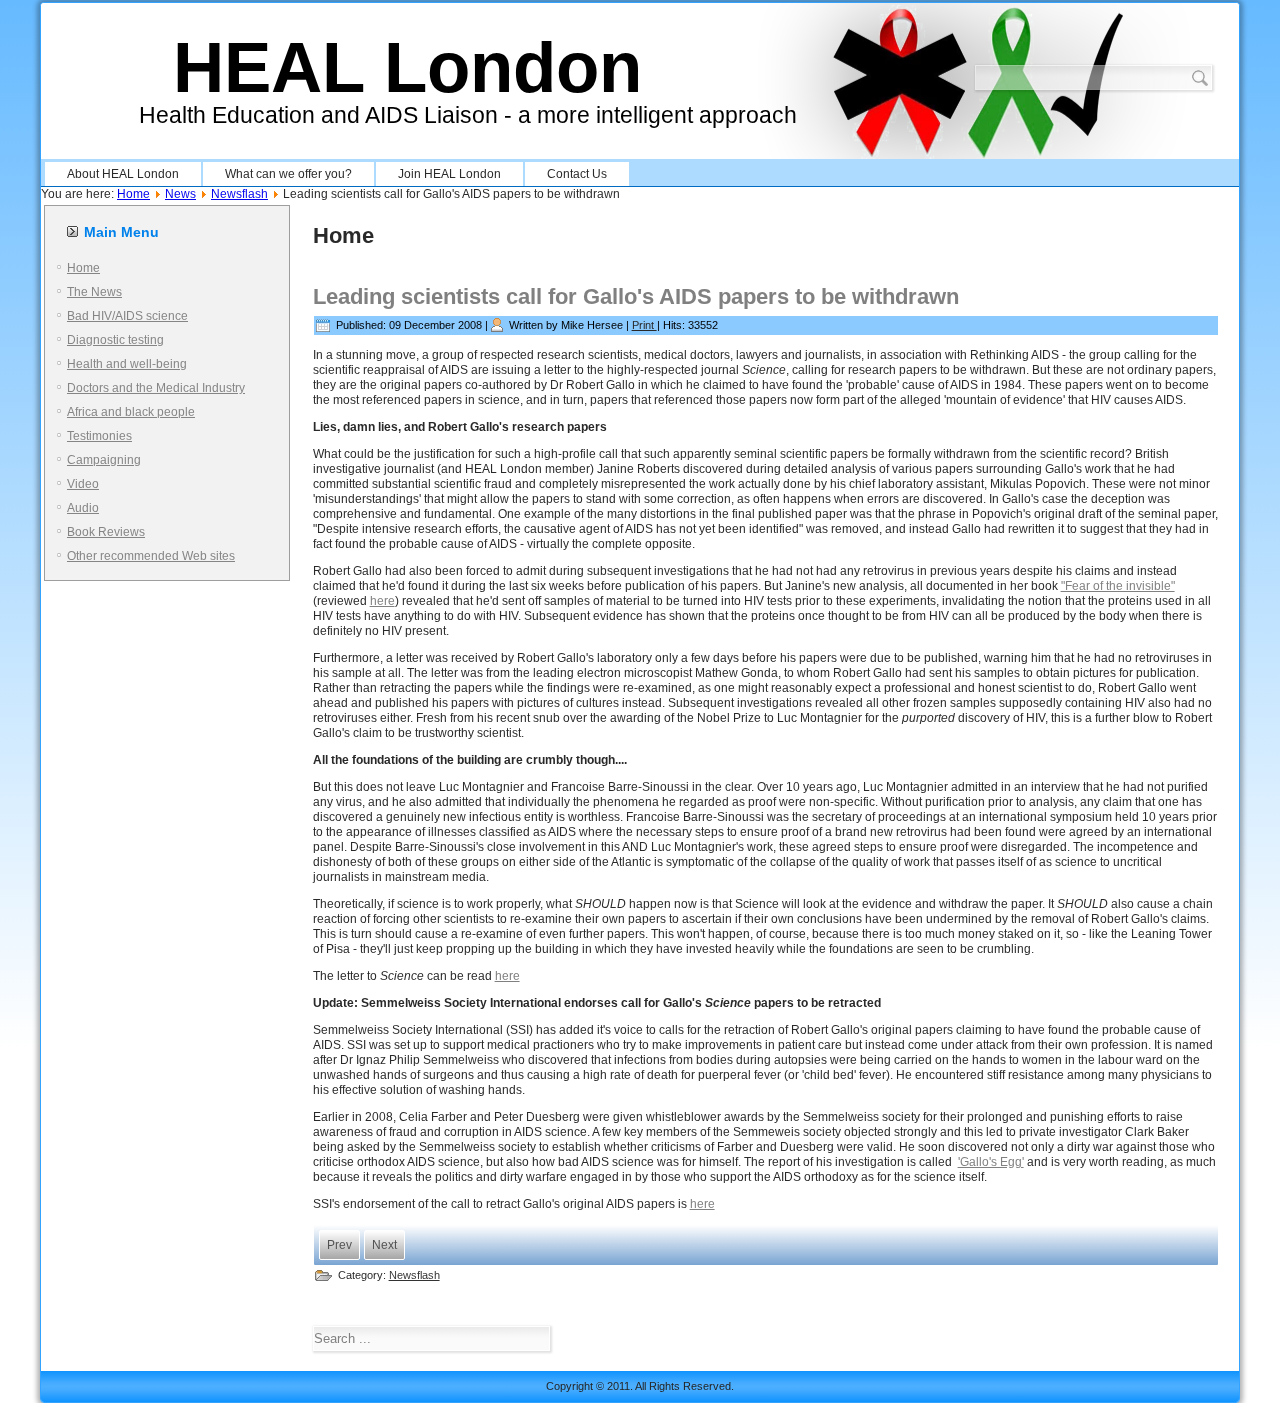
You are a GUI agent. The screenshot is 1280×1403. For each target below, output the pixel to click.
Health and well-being (127, 364)
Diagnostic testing (115, 340)
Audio (83, 508)
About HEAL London (123, 174)
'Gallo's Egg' (991, 1162)
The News (94, 292)
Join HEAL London (449, 174)
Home (133, 194)
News (180, 194)
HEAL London (407, 67)
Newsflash (239, 194)
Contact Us (577, 174)
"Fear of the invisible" (1118, 586)
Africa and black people (131, 412)
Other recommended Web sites (151, 556)
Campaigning (104, 460)
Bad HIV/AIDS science (127, 316)
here (382, 601)
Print (644, 325)
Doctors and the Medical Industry (156, 388)
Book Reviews (106, 532)
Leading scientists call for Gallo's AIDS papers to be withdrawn (636, 296)
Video (83, 484)
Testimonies (99, 436)
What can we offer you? (288, 174)
